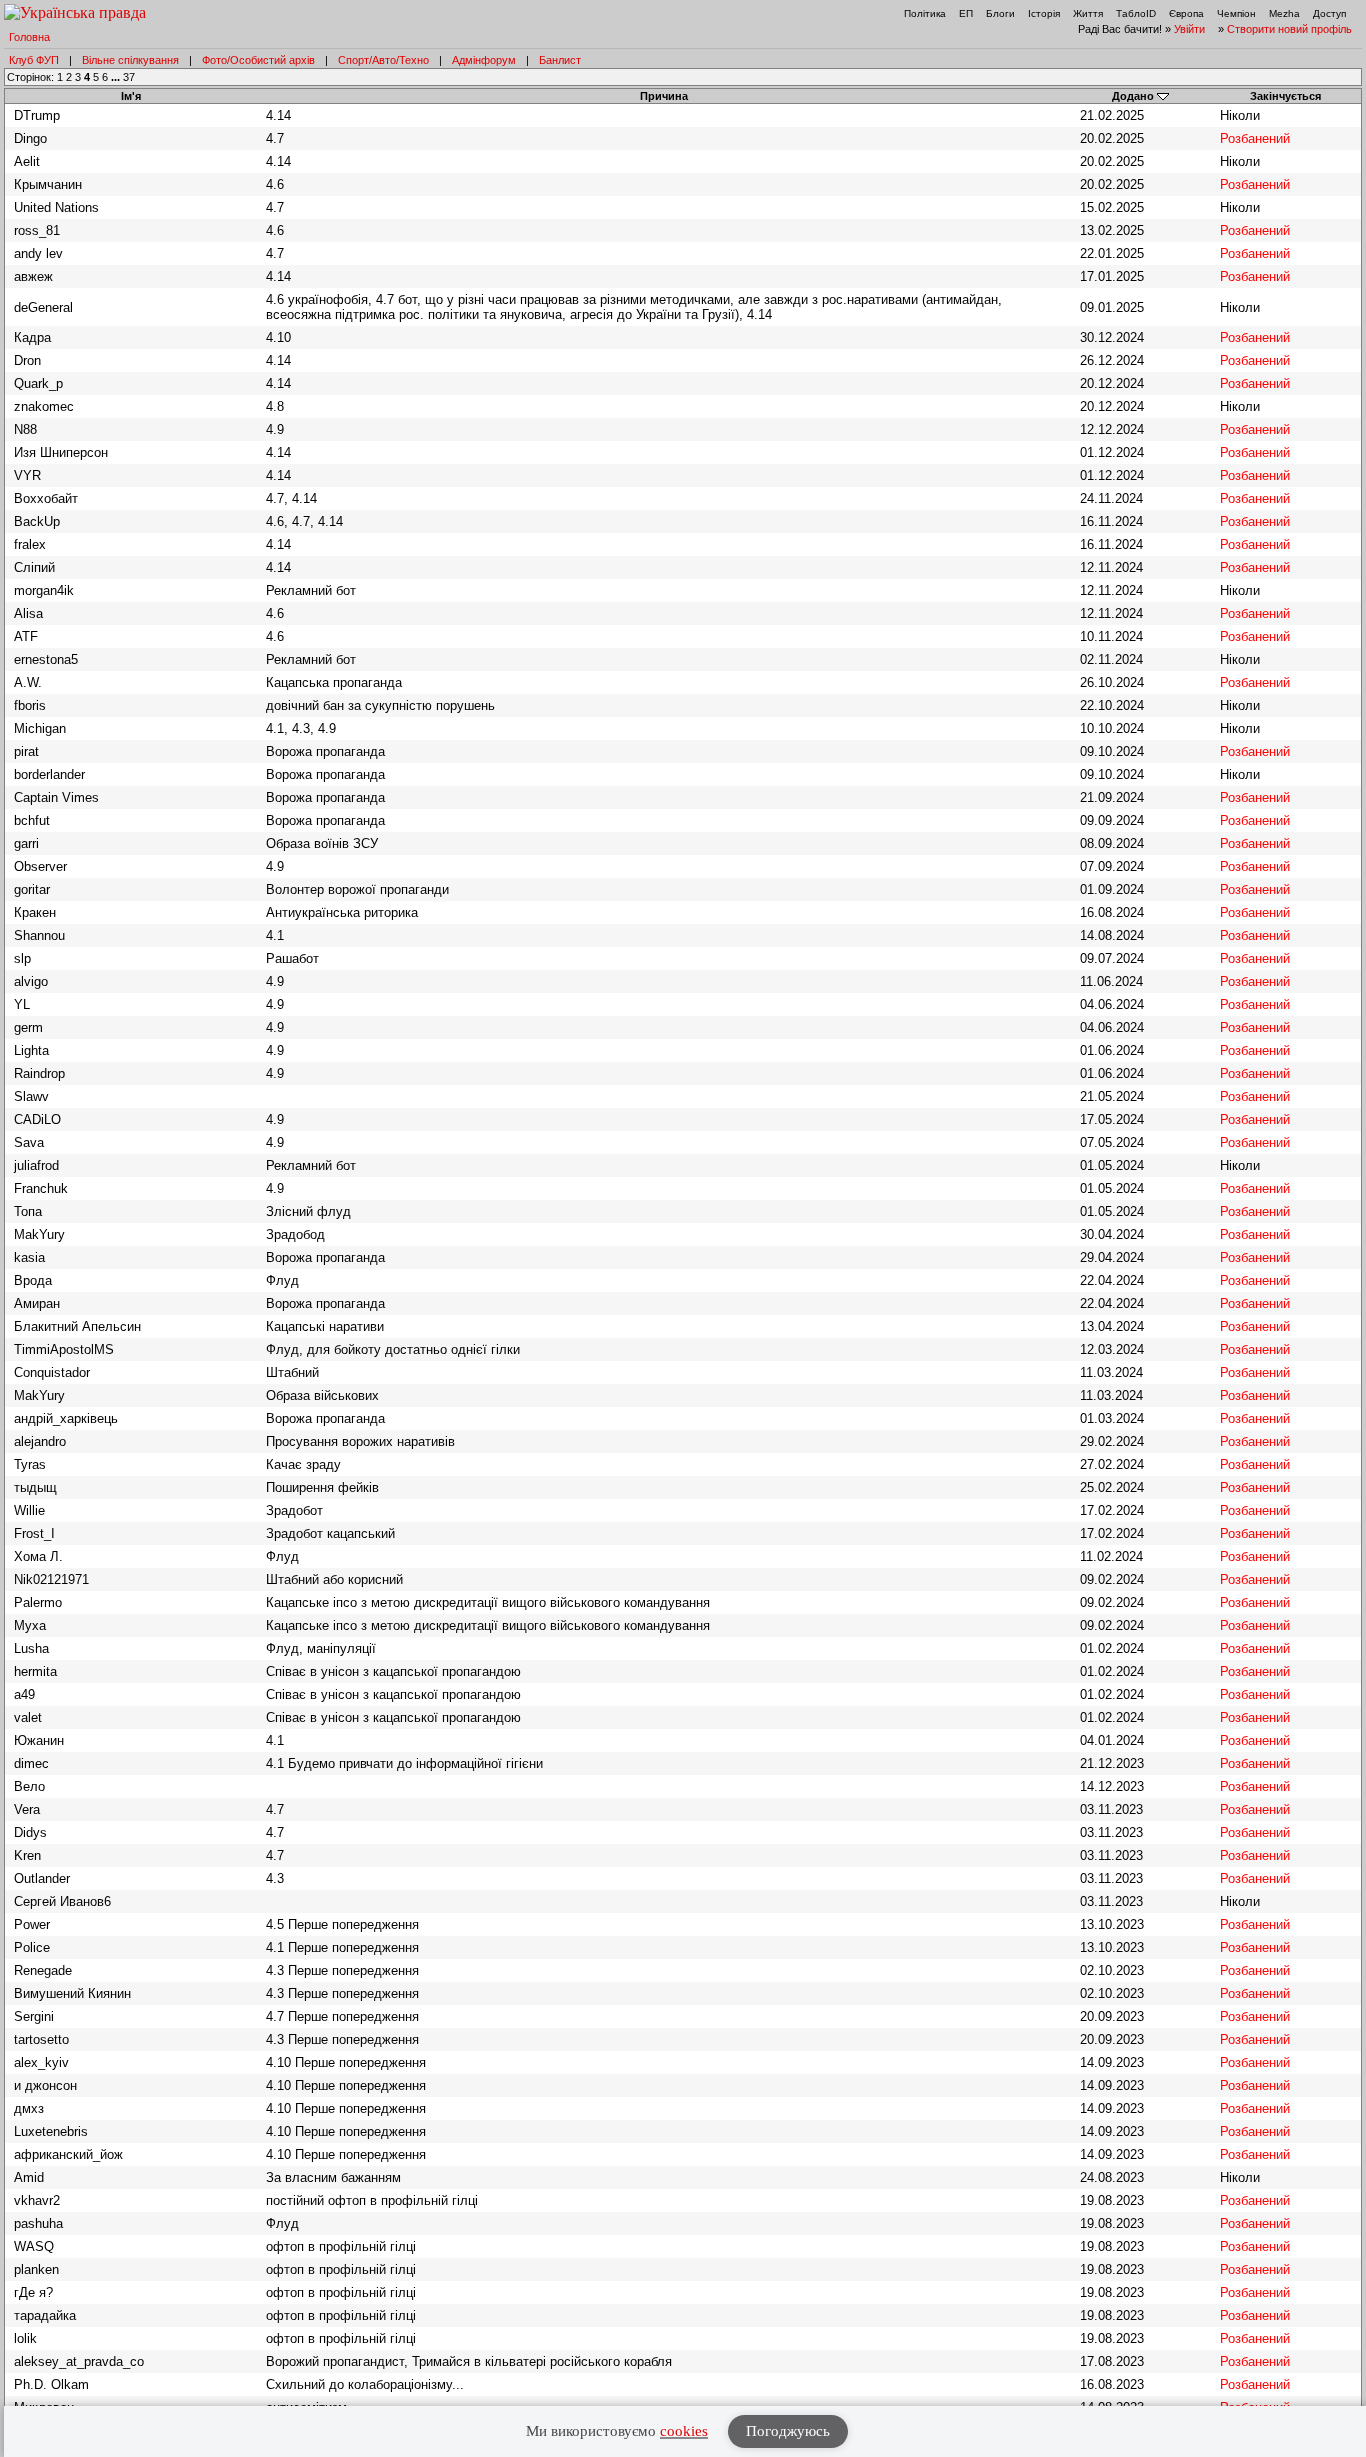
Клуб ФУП (34, 60)
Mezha (1284, 13)
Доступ (1329, 13)
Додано (1133, 96)
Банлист (560, 60)
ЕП (966, 13)
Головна (29, 37)
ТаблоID (1136, 13)
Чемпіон (1236, 13)
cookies (684, 2431)
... (117, 77)
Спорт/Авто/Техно (383, 60)
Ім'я (131, 96)
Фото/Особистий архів (258, 60)
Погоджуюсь (788, 2431)
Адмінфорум (484, 60)
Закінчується (1285, 96)
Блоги (1000, 13)
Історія (1044, 13)
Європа (1186, 13)
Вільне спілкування (130, 60)
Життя (1088, 13)
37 (129, 77)
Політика (925, 13)
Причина (664, 96)
